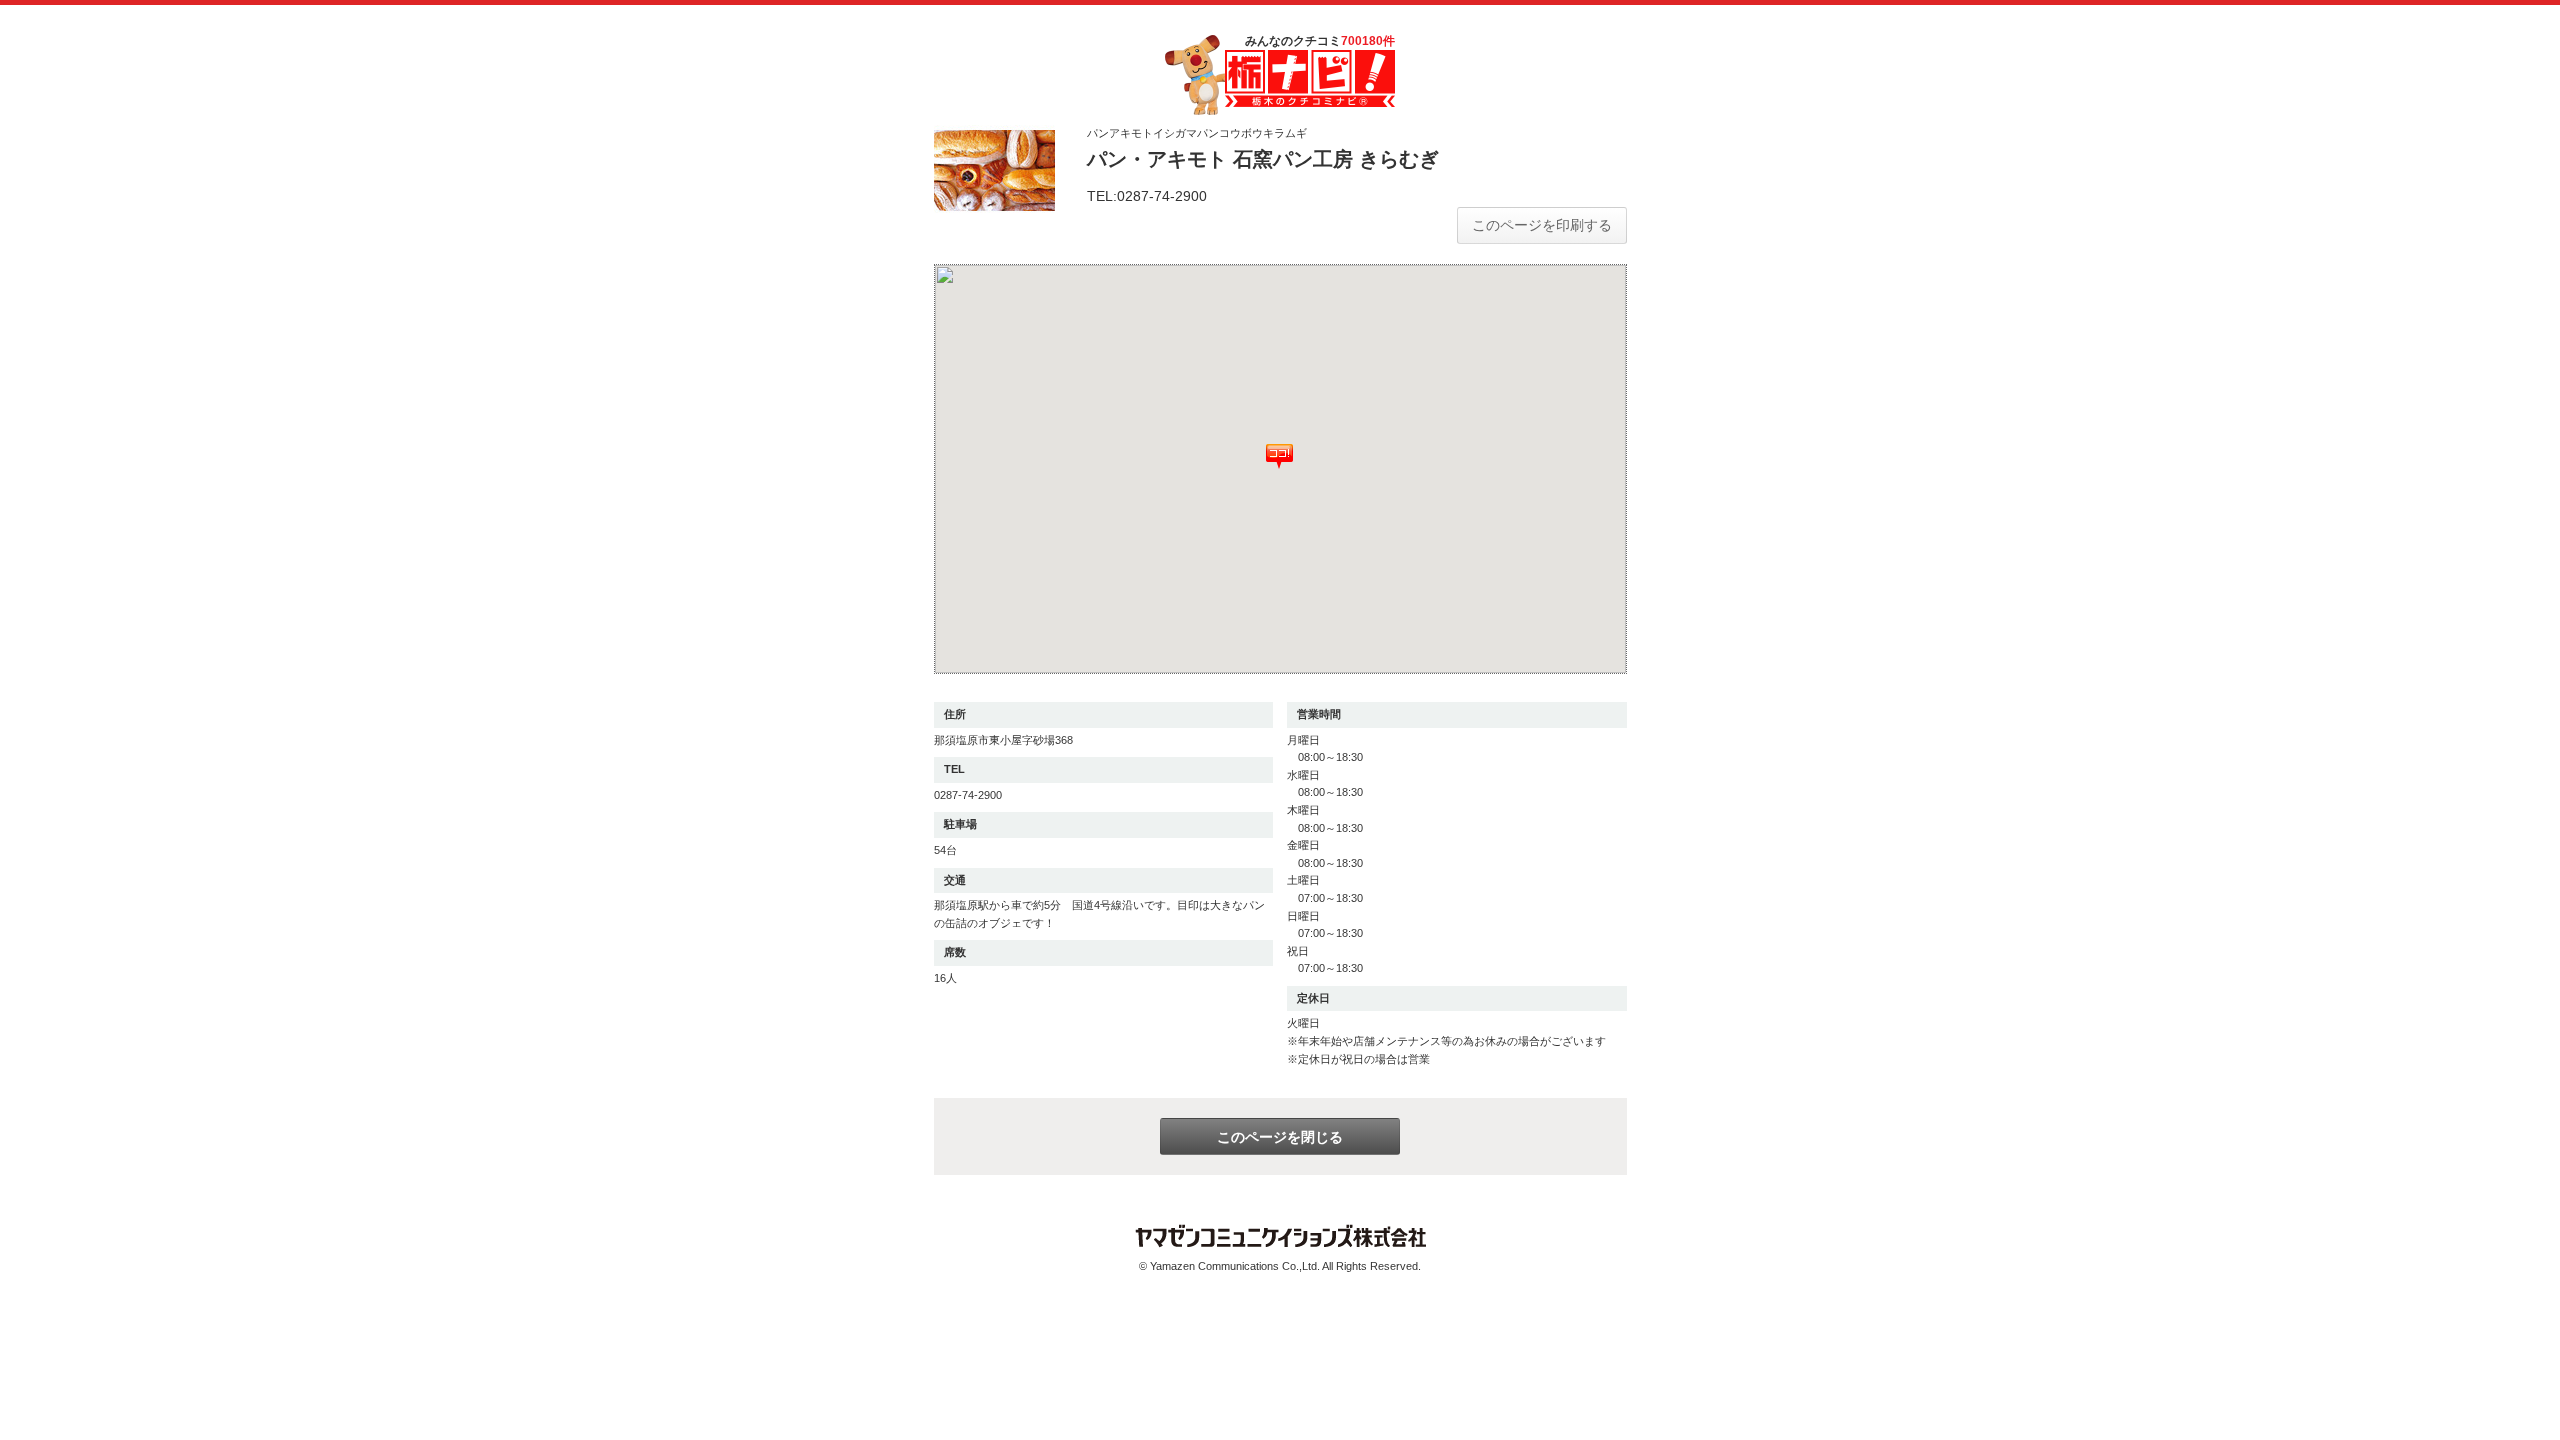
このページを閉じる (1280, 1137)
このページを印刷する (1542, 225)
